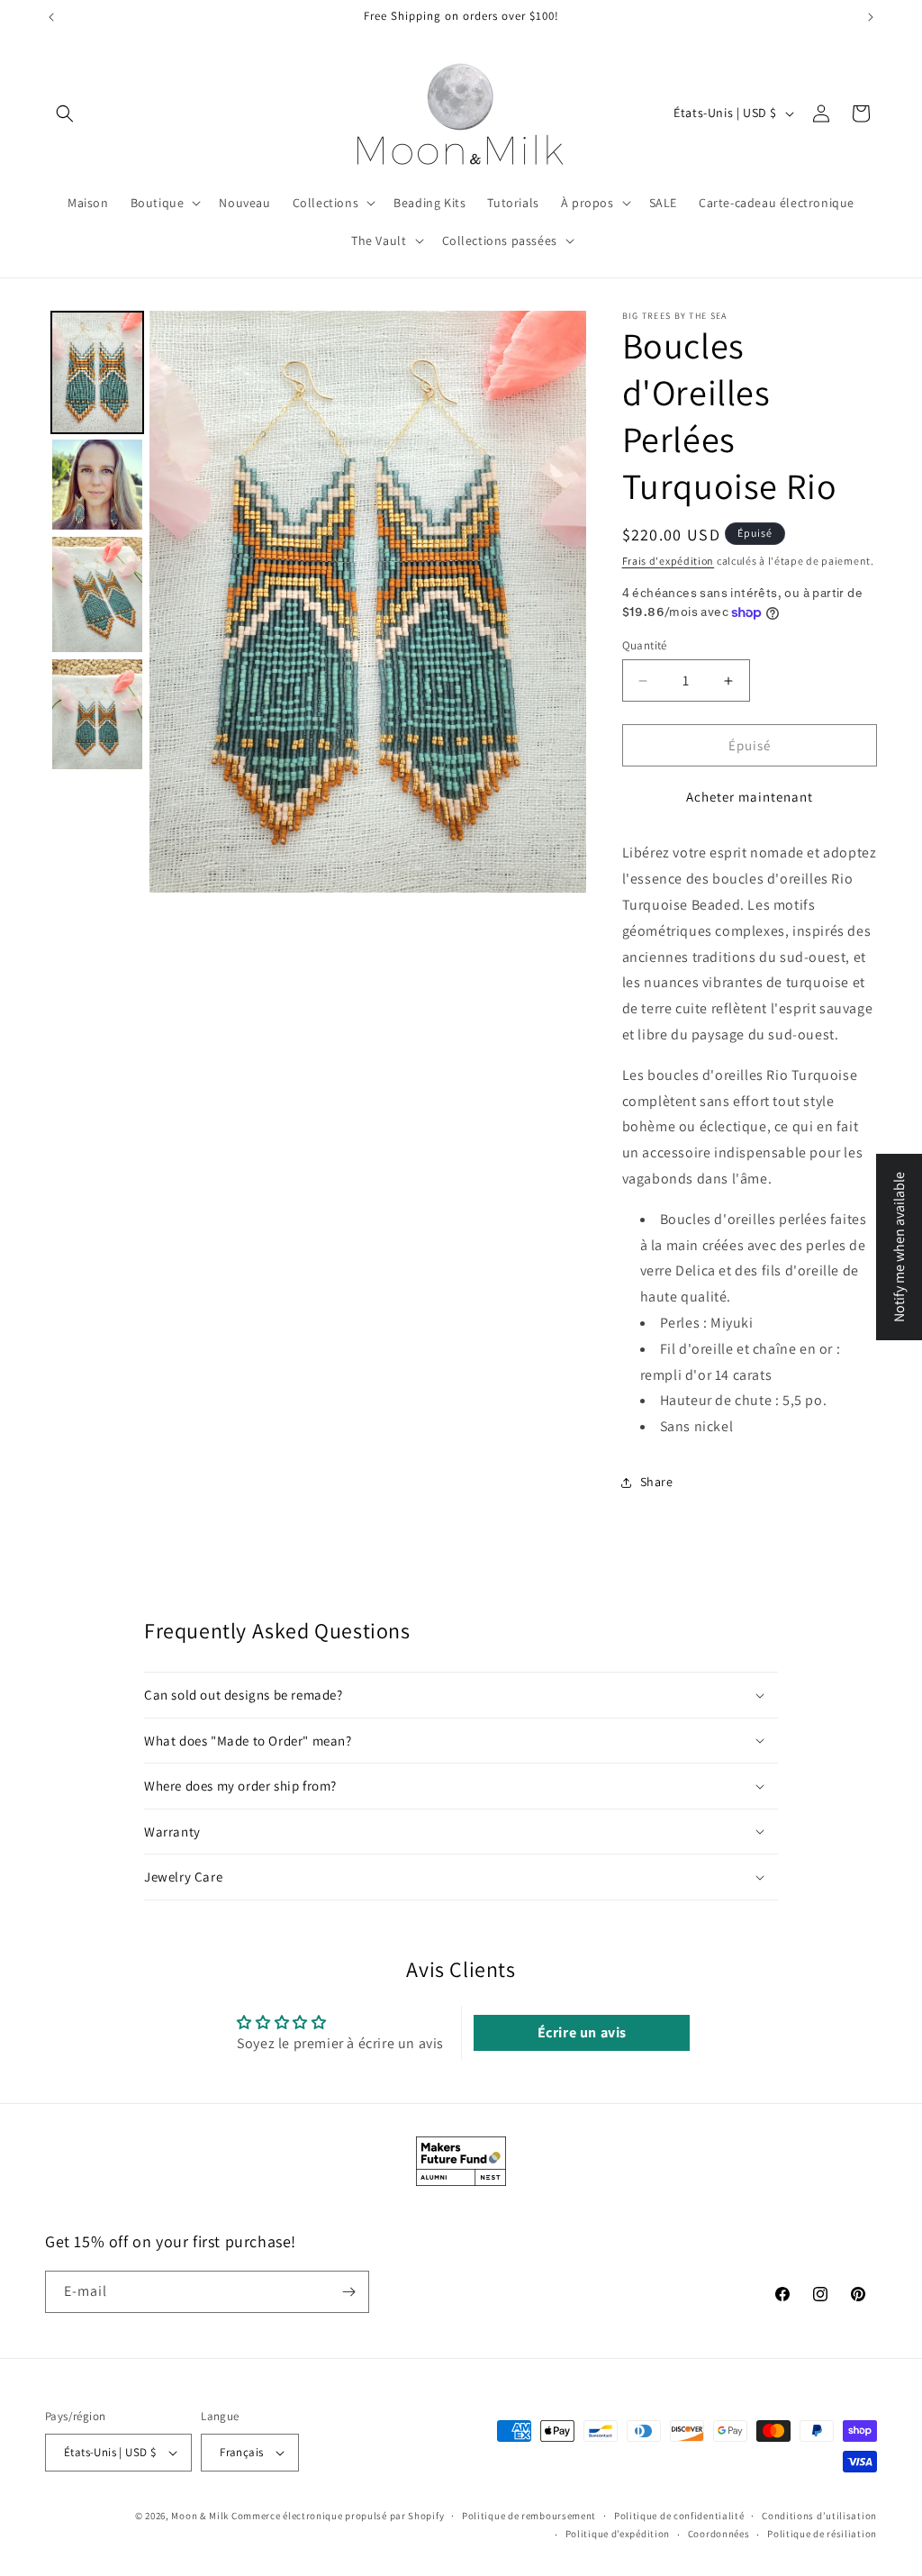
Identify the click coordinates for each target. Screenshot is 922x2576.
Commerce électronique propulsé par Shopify (338, 2516)
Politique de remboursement (529, 2516)
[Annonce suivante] (871, 17)
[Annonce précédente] (51, 17)
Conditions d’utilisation (819, 2516)
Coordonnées (719, 2534)
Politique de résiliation (822, 2534)
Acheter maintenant (750, 797)
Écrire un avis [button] (582, 2032)
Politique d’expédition (618, 2534)
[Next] (560, 602)
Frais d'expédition (669, 561)
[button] (65, 113)
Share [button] (657, 1482)
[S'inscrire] (348, 2292)
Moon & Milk (200, 2516)
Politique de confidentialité (679, 2516)
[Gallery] (316, 602)
